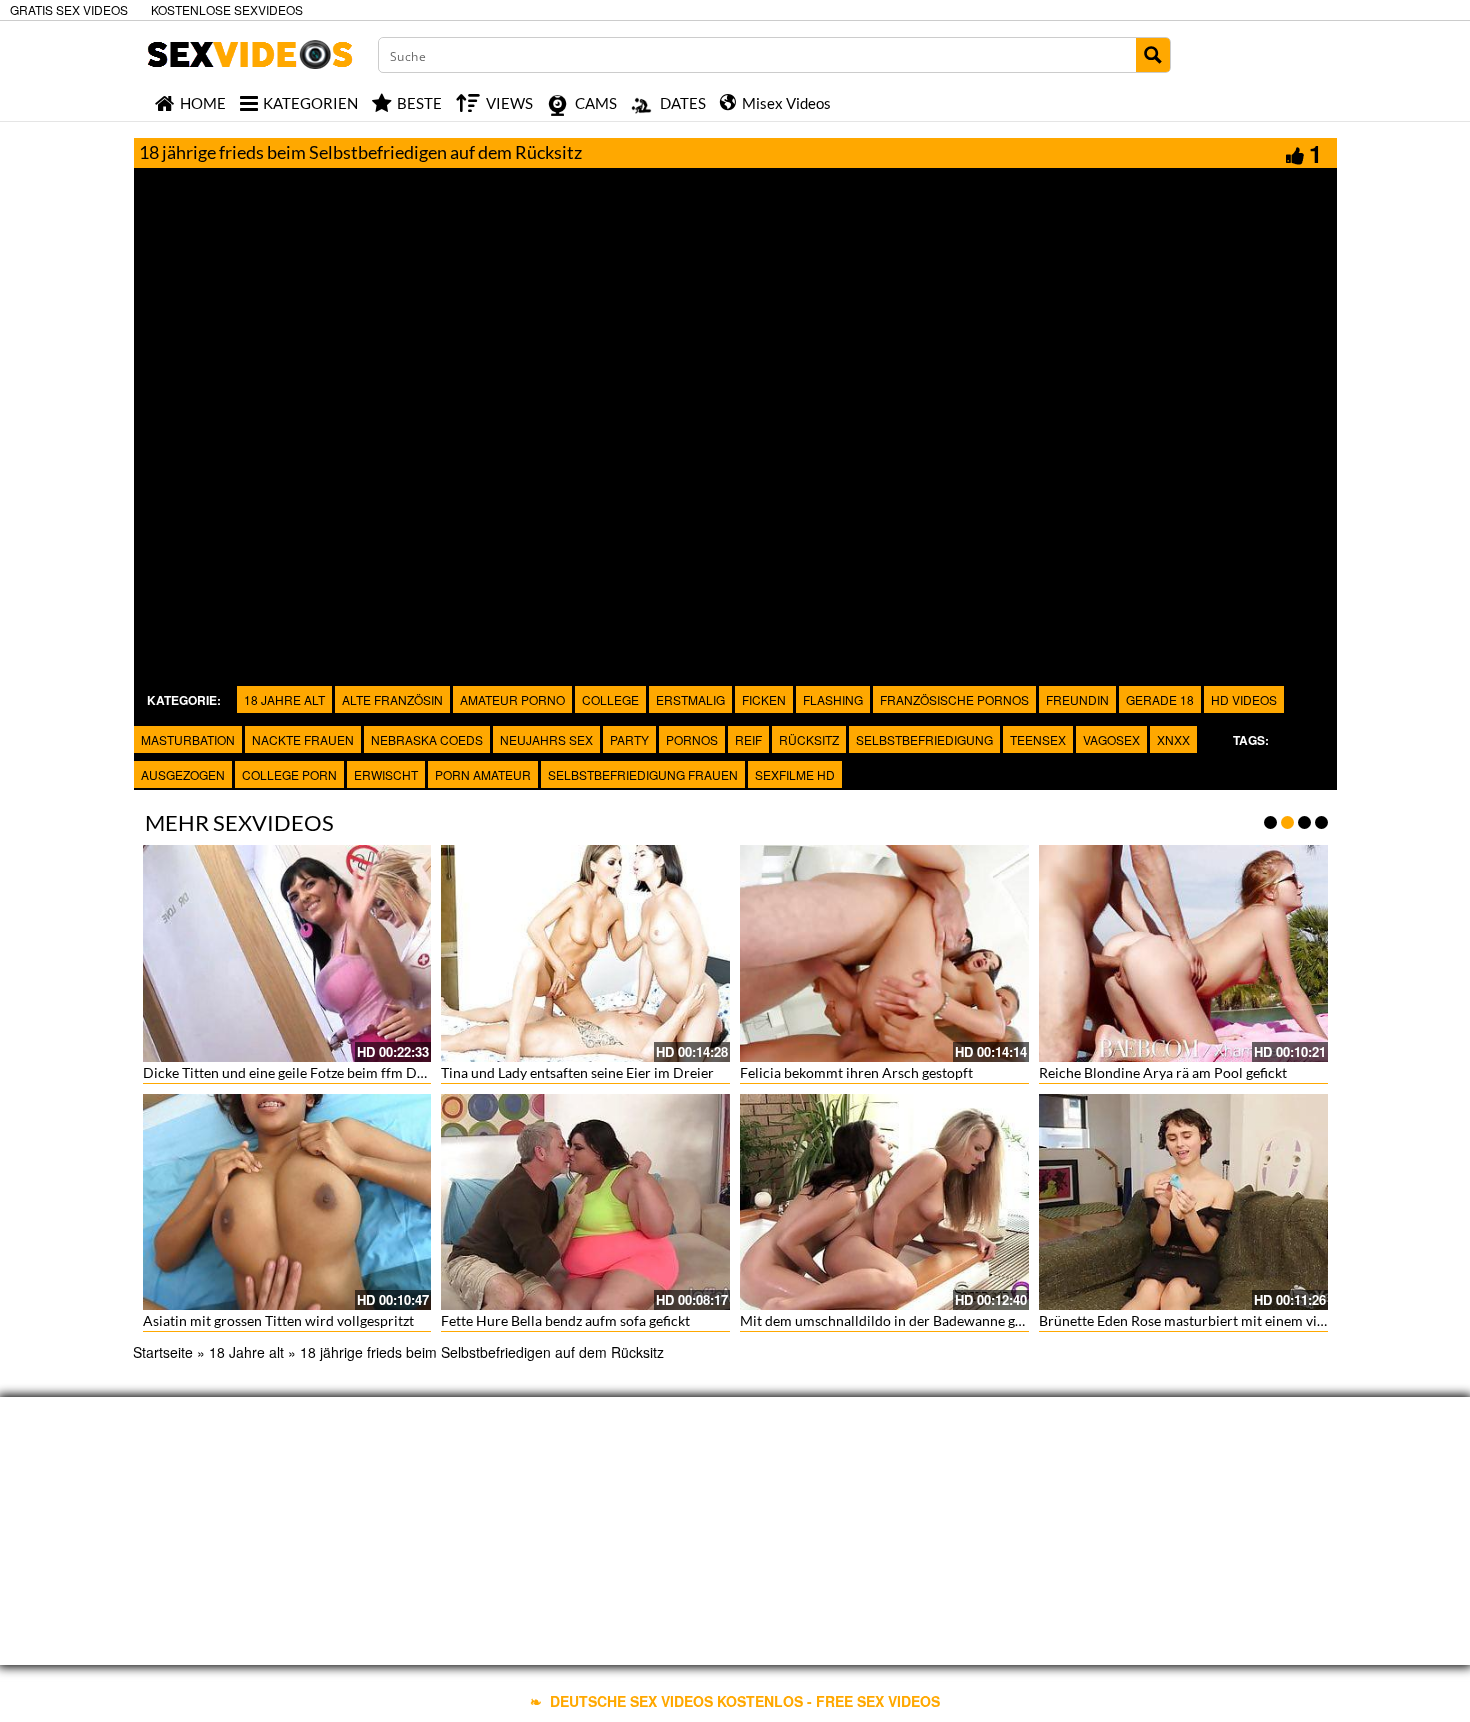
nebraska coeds (427, 739)
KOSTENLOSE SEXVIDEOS (227, 9)
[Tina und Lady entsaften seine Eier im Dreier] (585, 953)
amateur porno (512, 699)
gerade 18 (1160, 699)
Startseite (163, 1352)
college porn (289, 774)
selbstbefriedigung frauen (643, 774)
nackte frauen (303, 739)
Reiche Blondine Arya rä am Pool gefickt (1163, 1072)
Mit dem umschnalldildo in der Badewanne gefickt (894, 1320)
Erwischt (386, 774)
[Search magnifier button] (1153, 55)
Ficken (764, 699)
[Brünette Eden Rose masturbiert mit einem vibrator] (1183, 1202)
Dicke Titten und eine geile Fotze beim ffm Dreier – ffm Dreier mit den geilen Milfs (397, 1072)
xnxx (1173, 739)
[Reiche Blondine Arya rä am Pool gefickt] (1183, 953)
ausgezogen (183, 774)
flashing (833, 699)
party (629, 739)
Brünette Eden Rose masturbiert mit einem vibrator (1198, 1320)
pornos (692, 739)
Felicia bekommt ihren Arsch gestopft (856, 1072)
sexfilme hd (795, 774)
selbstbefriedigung (924, 739)
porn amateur (483, 774)
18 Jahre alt (284, 699)
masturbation (188, 739)
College (610, 699)
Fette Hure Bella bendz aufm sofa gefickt (565, 1320)
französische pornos (954, 699)
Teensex (1038, 739)
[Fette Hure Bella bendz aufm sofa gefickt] (585, 1202)
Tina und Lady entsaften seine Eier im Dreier (577, 1072)
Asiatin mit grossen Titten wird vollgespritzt (278, 1320)
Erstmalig (690, 699)
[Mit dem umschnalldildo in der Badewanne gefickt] (884, 1202)
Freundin (1077, 699)
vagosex (1111, 739)
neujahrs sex (546, 739)
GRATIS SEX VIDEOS (69, 9)
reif (748, 739)
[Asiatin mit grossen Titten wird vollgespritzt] (287, 1202)
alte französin (392, 699)
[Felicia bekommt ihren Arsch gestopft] (884, 953)
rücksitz (809, 739)
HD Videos (1244, 699)
